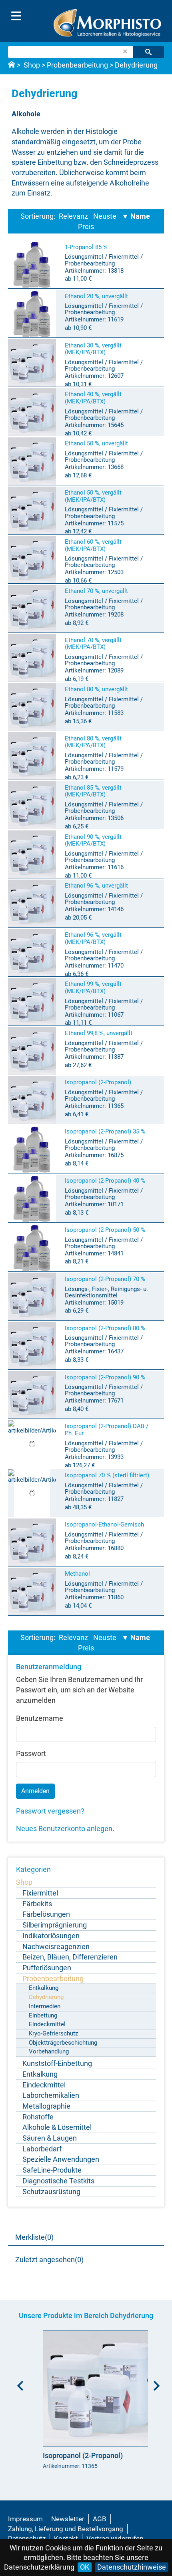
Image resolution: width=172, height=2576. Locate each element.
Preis (86, 226)
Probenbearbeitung (77, 65)
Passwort (31, 1753)
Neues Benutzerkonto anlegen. (65, 1829)
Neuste (105, 216)
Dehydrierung (136, 65)
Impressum (25, 2519)
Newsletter (68, 2519)
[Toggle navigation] (16, 16)
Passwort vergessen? (50, 1811)
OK (85, 2567)
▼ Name (136, 216)
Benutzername (40, 1718)
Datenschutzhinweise (132, 2567)
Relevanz (73, 216)
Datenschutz (27, 2538)
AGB (100, 2519)
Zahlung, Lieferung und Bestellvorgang (66, 2529)
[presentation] (18, 2383)
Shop (32, 65)
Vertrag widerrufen (115, 2538)
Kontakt (66, 2538)
